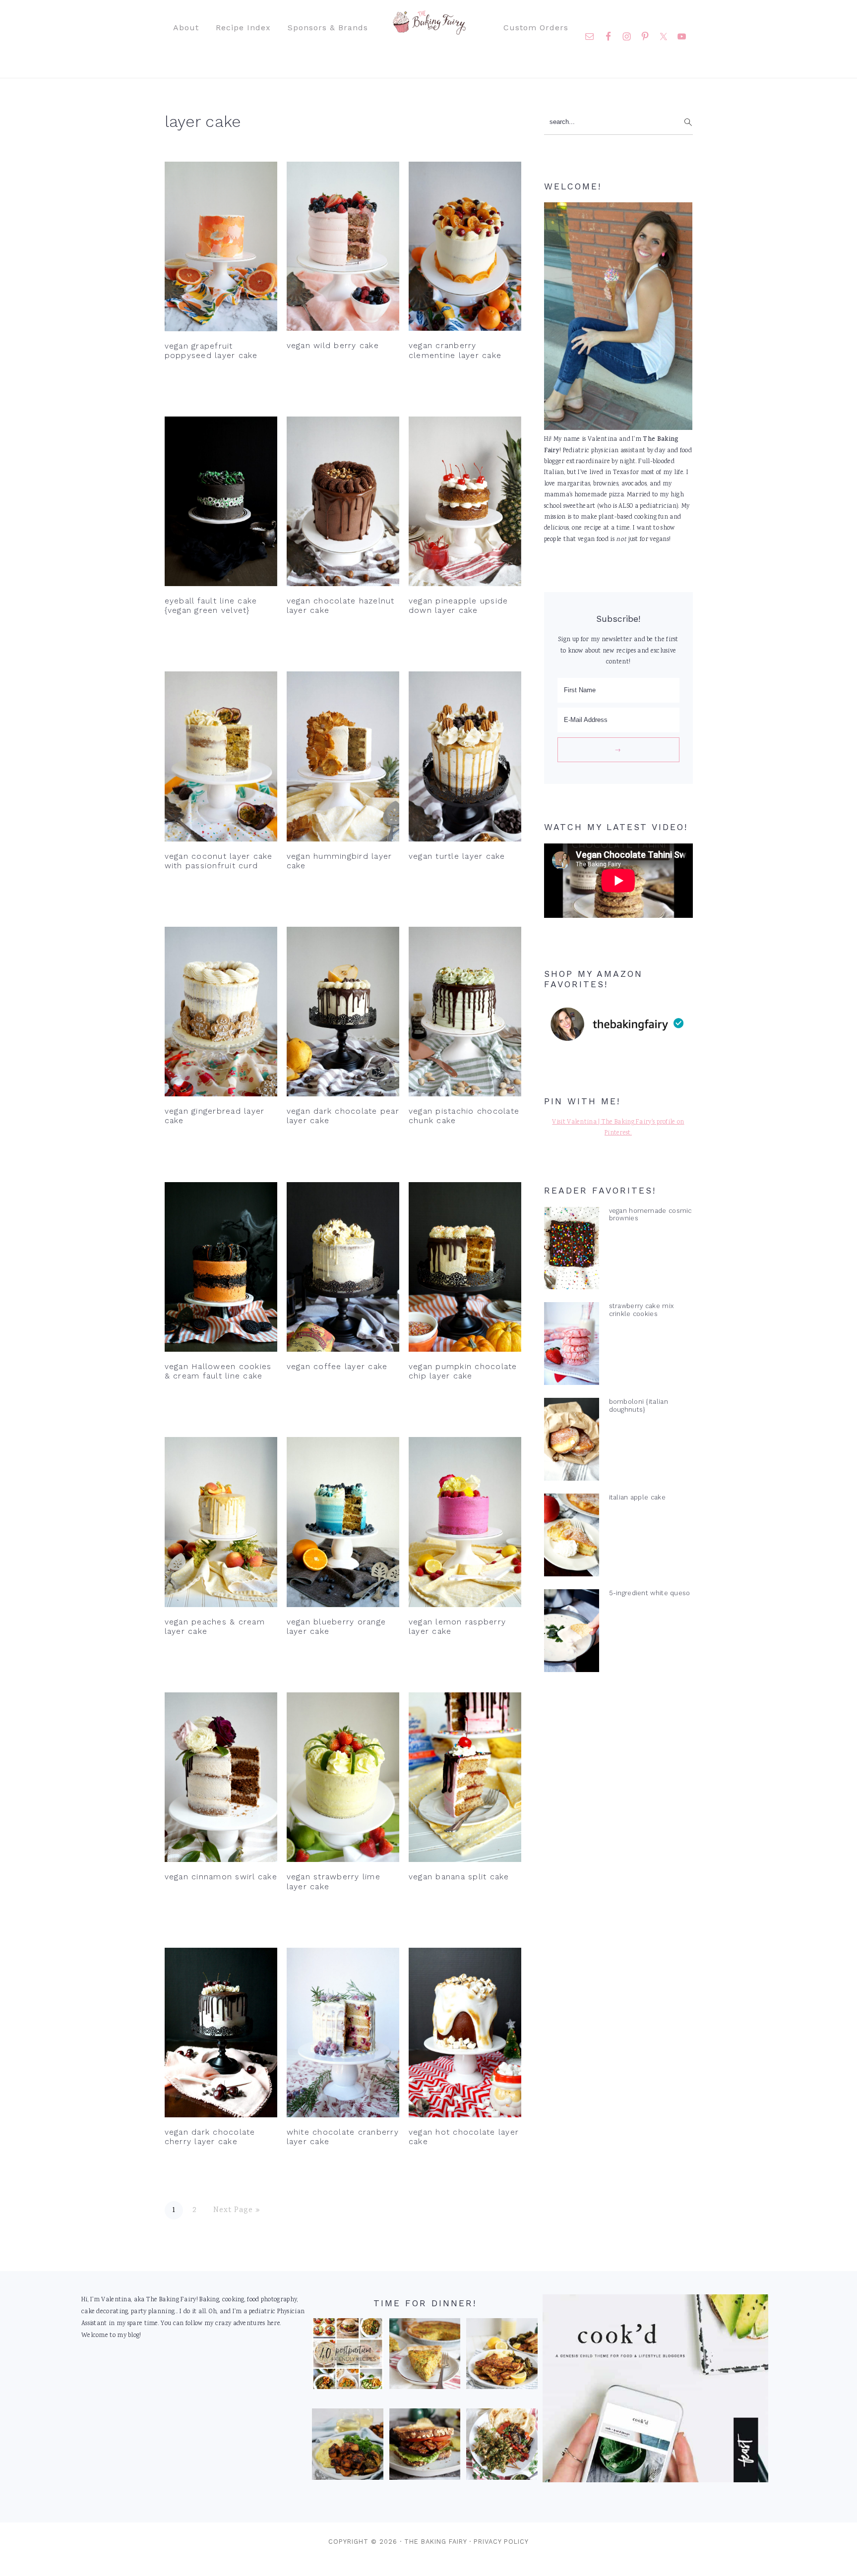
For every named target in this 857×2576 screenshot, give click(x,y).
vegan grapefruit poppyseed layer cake (211, 351)
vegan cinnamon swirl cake (221, 1877)
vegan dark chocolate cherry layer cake (210, 2137)
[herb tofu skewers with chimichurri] (502, 2447)
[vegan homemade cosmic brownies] (572, 1251)
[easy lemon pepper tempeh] (502, 2356)
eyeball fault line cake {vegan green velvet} (211, 605)
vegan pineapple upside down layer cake (459, 605)
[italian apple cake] (572, 1537)
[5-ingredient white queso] (572, 1633)
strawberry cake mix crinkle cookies (642, 1310)
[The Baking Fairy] (429, 30)
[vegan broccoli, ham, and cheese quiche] (425, 2356)
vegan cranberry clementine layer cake (455, 350)
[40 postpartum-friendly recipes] (348, 2356)
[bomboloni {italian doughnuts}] (572, 1441)
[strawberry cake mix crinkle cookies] (572, 1346)
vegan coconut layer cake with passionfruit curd (219, 861)
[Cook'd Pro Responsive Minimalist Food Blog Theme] (655, 2481)
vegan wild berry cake (333, 345)
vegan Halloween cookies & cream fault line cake (218, 1371)
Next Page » (237, 2210)
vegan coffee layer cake (337, 1366)
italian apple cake (637, 1497)
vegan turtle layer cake (457, 856)
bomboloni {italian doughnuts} (639, 1405)
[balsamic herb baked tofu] (348, 2447)
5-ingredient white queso (650, 1593)
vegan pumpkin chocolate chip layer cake (463, 1371)
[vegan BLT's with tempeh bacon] (425, 2447)
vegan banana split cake (459, 1877)
